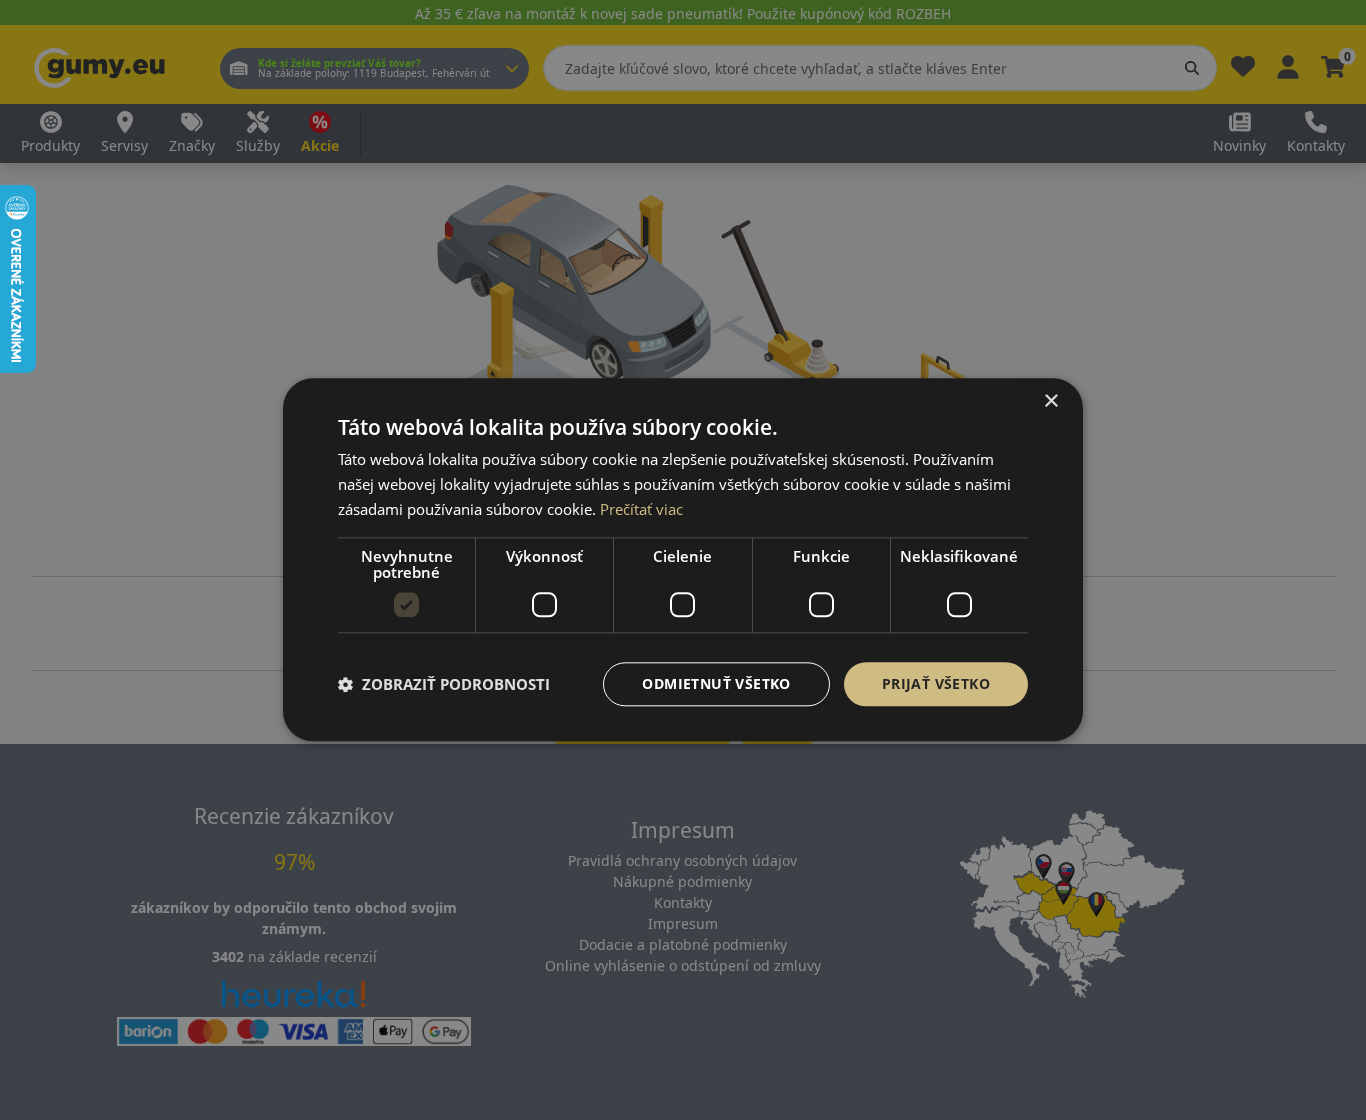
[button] (444, 684)
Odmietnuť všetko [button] (716, 683)
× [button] (1050, 401)
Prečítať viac (641, 509)
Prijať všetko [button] (936, 683)
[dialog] (683, 559)
